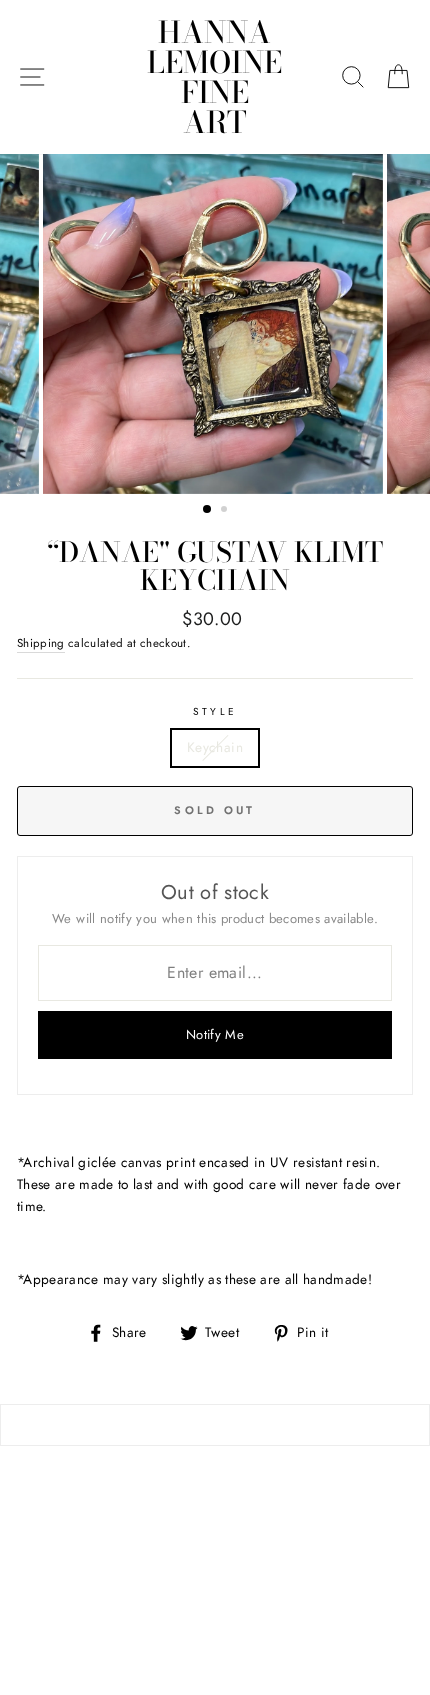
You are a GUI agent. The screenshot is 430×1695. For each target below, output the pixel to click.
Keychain (215, 747)
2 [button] (226, 511)
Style (214, 711)
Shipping (41, 643)
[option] (215, 324)
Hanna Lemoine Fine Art (214, 77)
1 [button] (208, 510)
